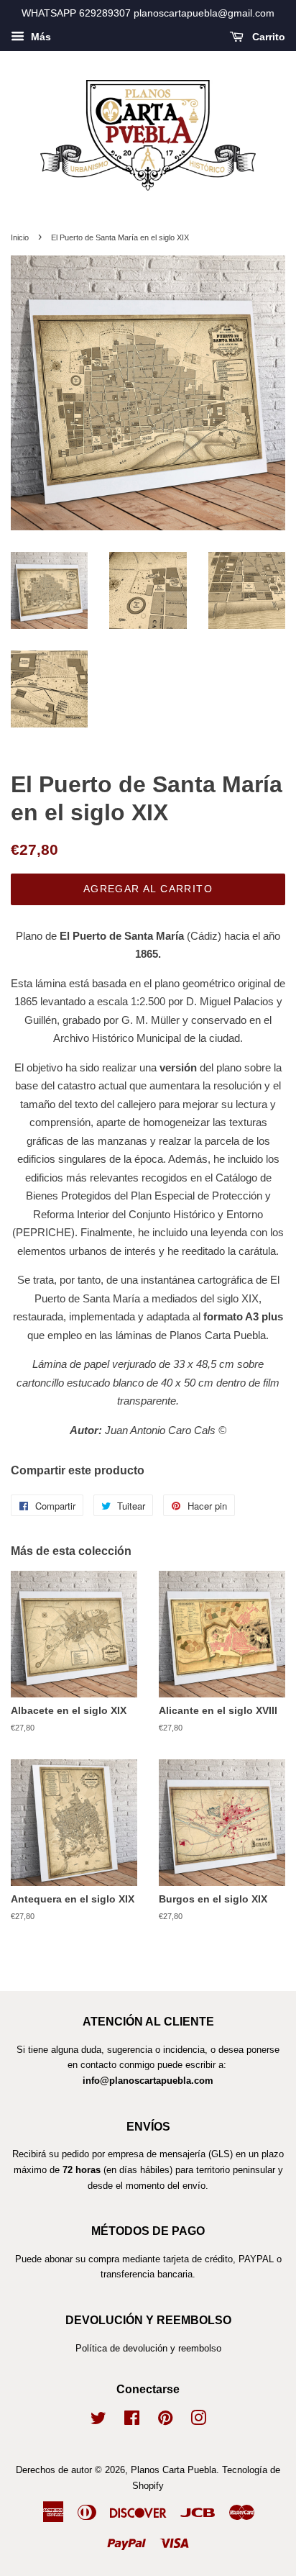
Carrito (267, 37)
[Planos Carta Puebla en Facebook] (132, 2421)
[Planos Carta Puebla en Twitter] (98, 2421)
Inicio (20, 237)
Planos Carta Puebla (174, 2470)
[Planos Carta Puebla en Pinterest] (165, 2421)
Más (40, 37)
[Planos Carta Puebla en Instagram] (198, 2421)
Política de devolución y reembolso (148, 2348)
